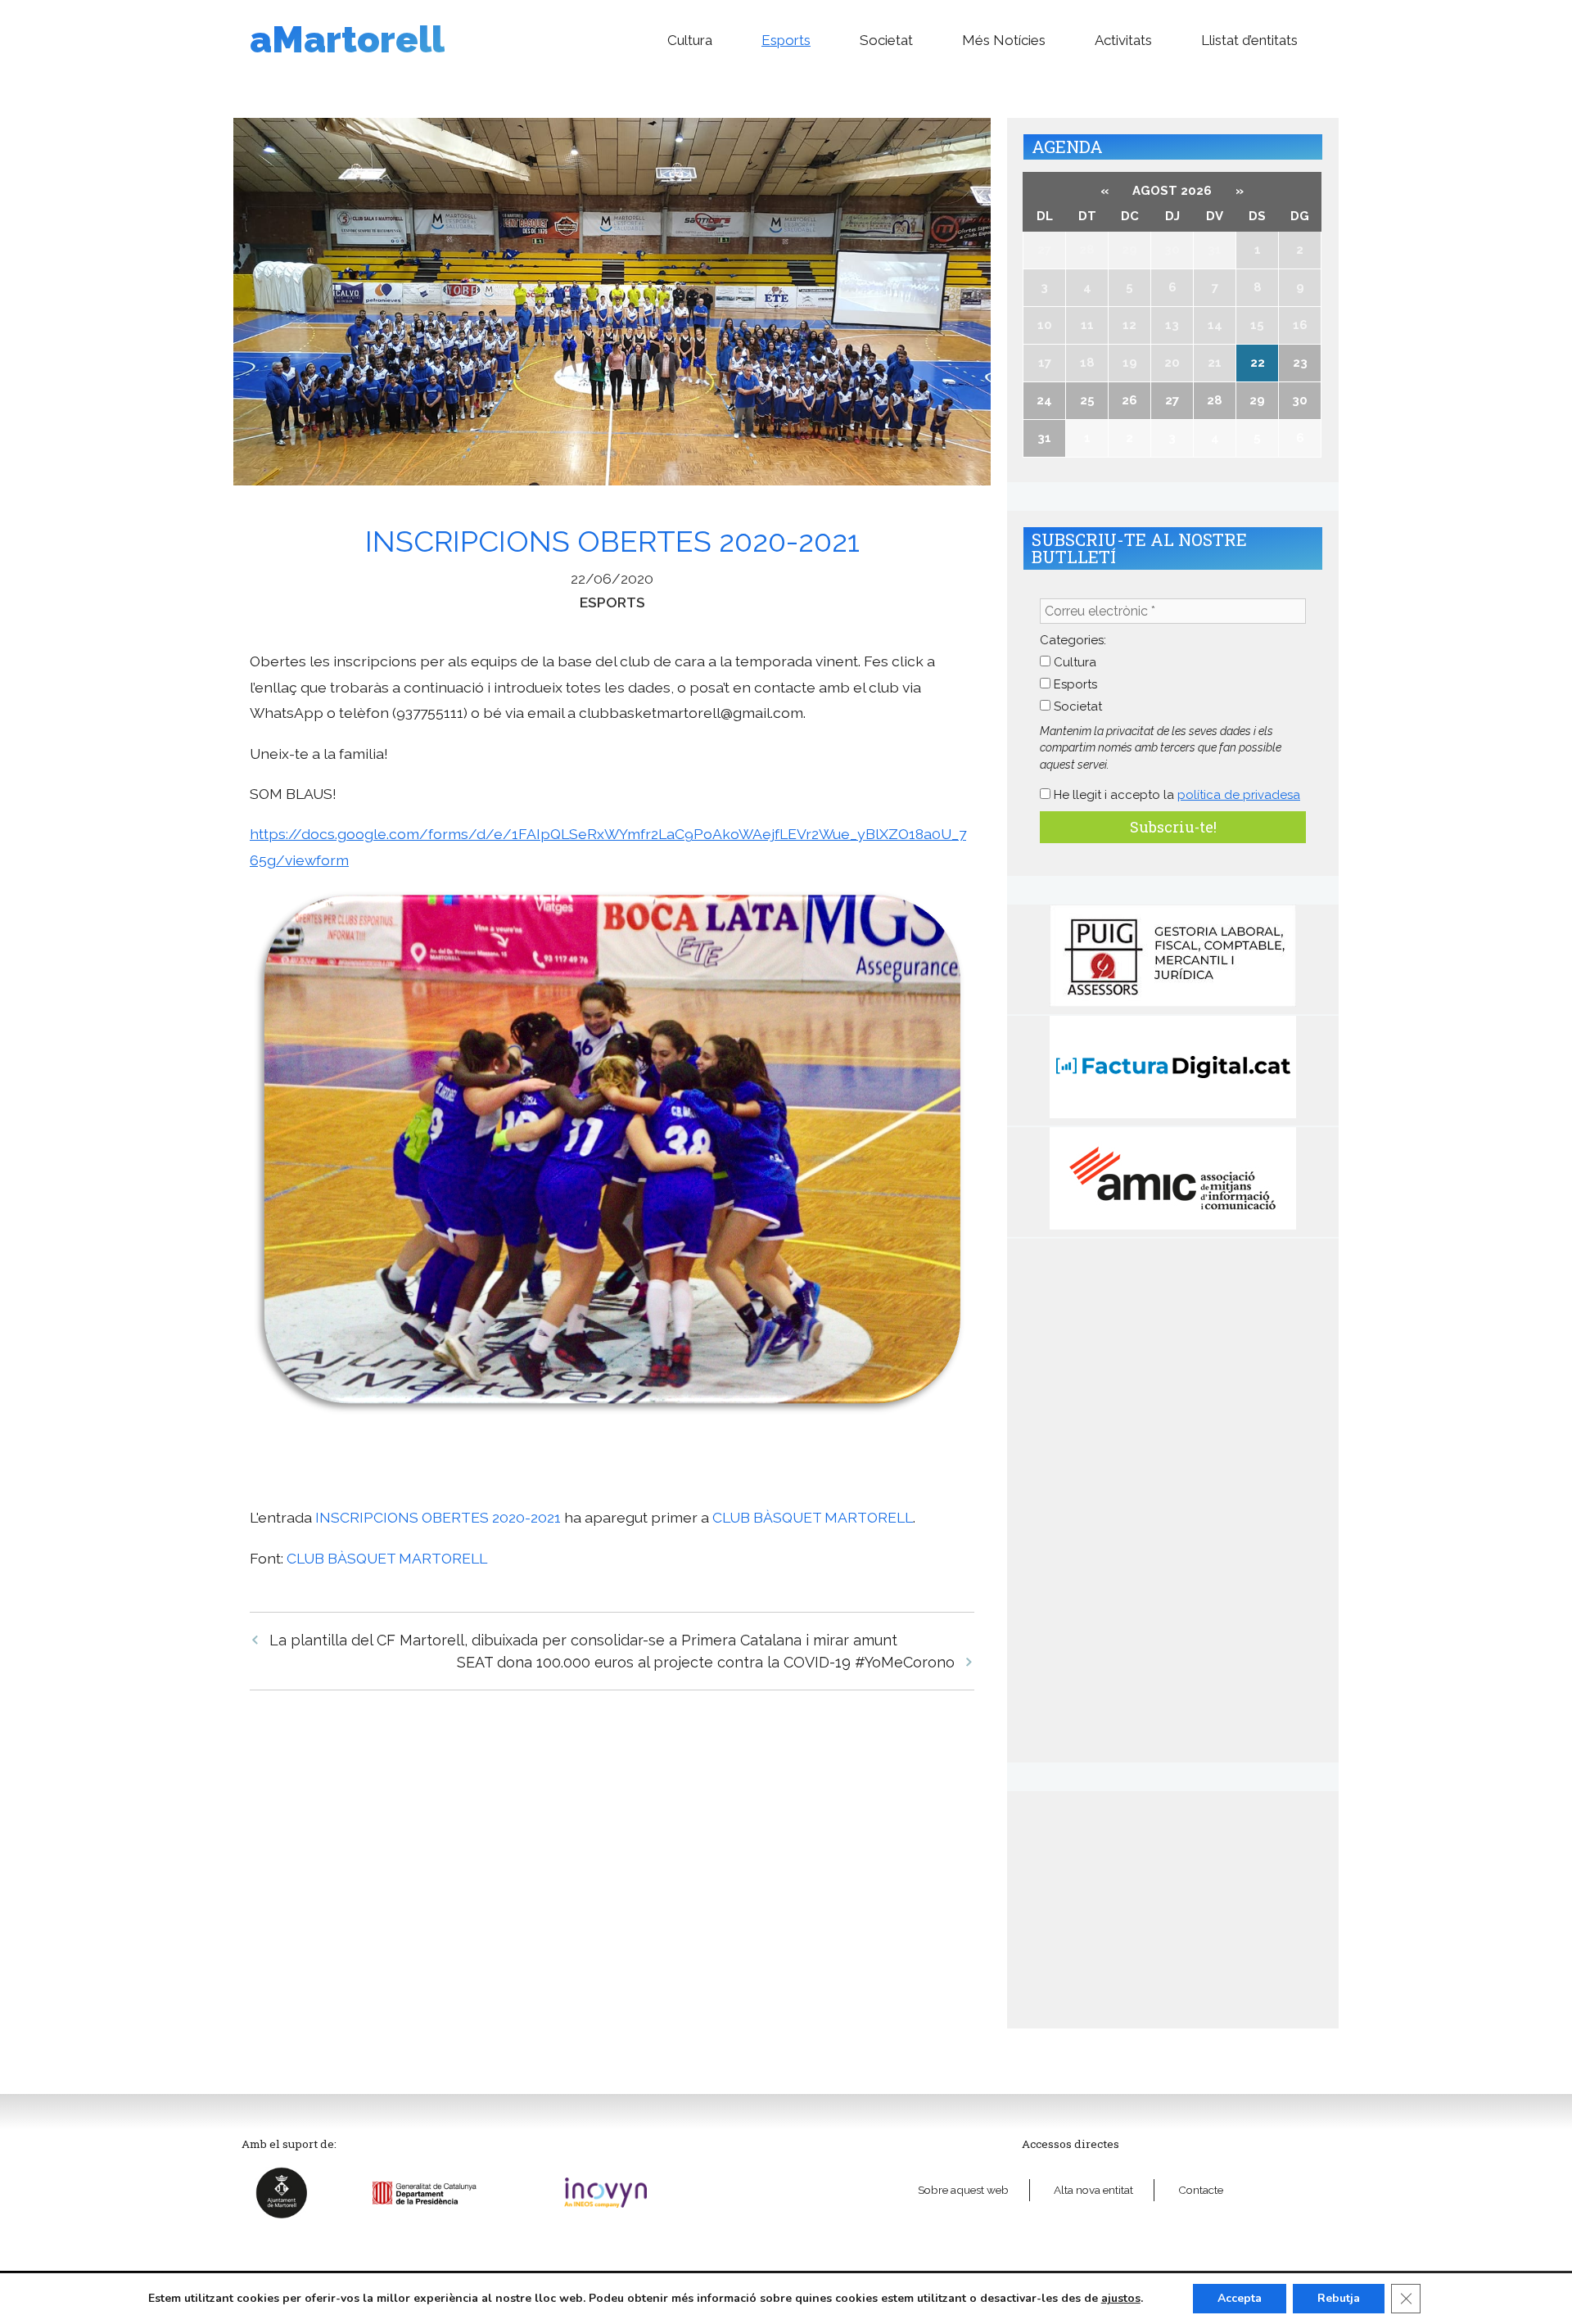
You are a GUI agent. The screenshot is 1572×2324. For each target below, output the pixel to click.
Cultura (690, 40)
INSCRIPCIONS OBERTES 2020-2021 (438, 1517)
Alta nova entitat (1093, 2190)
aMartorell (347, 40)
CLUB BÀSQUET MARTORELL (813, 1517)
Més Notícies (1004, 40)
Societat (886, 40)
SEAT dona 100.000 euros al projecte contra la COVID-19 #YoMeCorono (706, 1662)
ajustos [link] (1121, 2298)
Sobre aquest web (963, 2190)
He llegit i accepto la (1175, 795)
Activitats (1123, 40)
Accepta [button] (1240, 2298)
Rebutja (1339, 2298)
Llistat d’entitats (1249, 40)
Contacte (1201, 2190)
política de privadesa (1239, 795)
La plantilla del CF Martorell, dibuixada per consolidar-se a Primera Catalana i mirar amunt (583, 1640)
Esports (786, 40)
